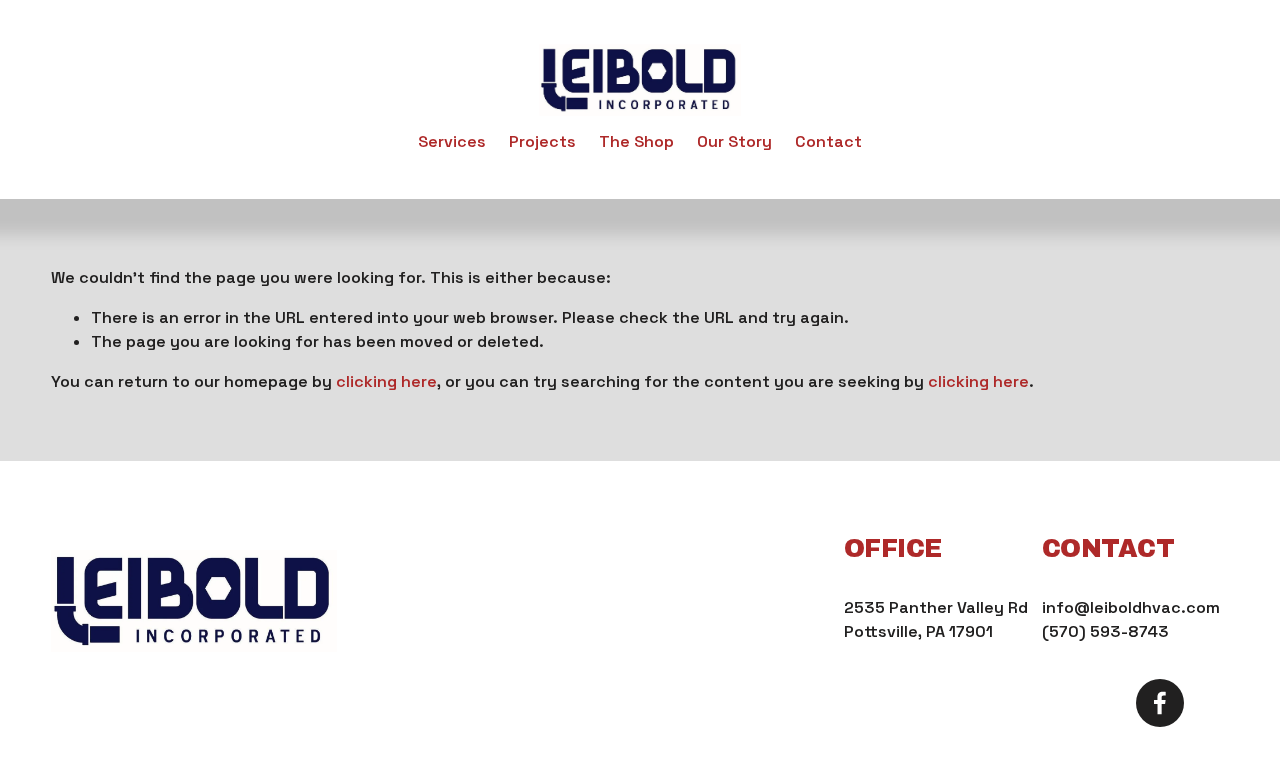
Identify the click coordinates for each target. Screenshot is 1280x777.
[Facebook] (1160, 703)
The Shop (636, 141)
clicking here (386, 381)
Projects (542, 141)
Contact (828, 141)
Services (452, 141)
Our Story (734, 141)
